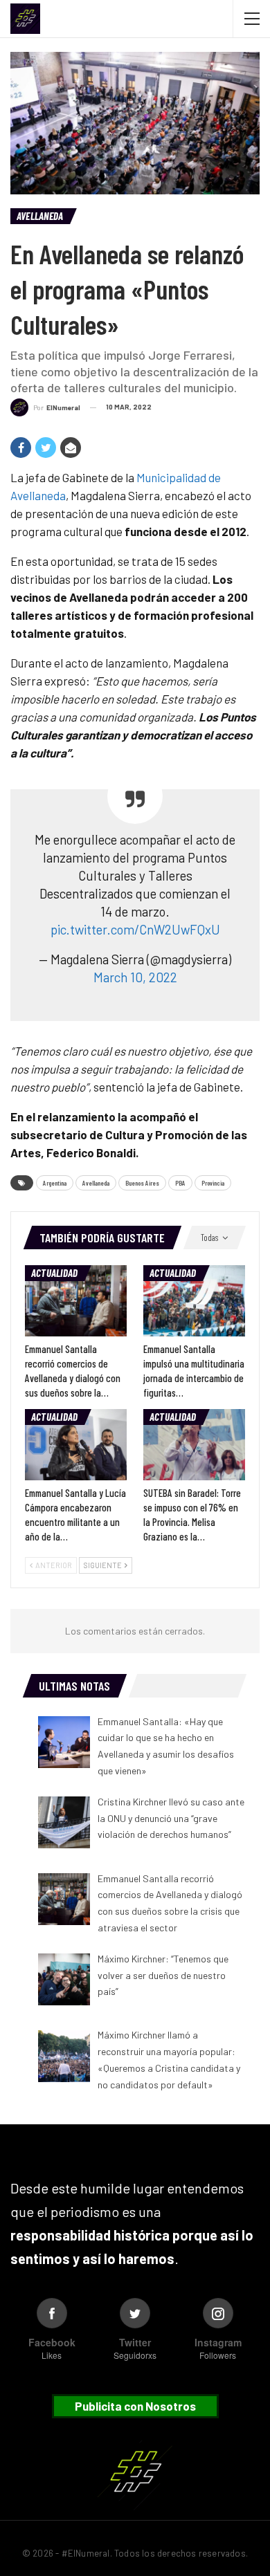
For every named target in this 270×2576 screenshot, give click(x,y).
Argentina (55, 1183)
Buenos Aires (142, 1183)
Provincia (213, 1183)
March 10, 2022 (135, 977)
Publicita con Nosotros (135, 2406)
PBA (180, 1183)
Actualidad (54, 1273)
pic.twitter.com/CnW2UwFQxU (135, 929)
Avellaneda (40, 216)
